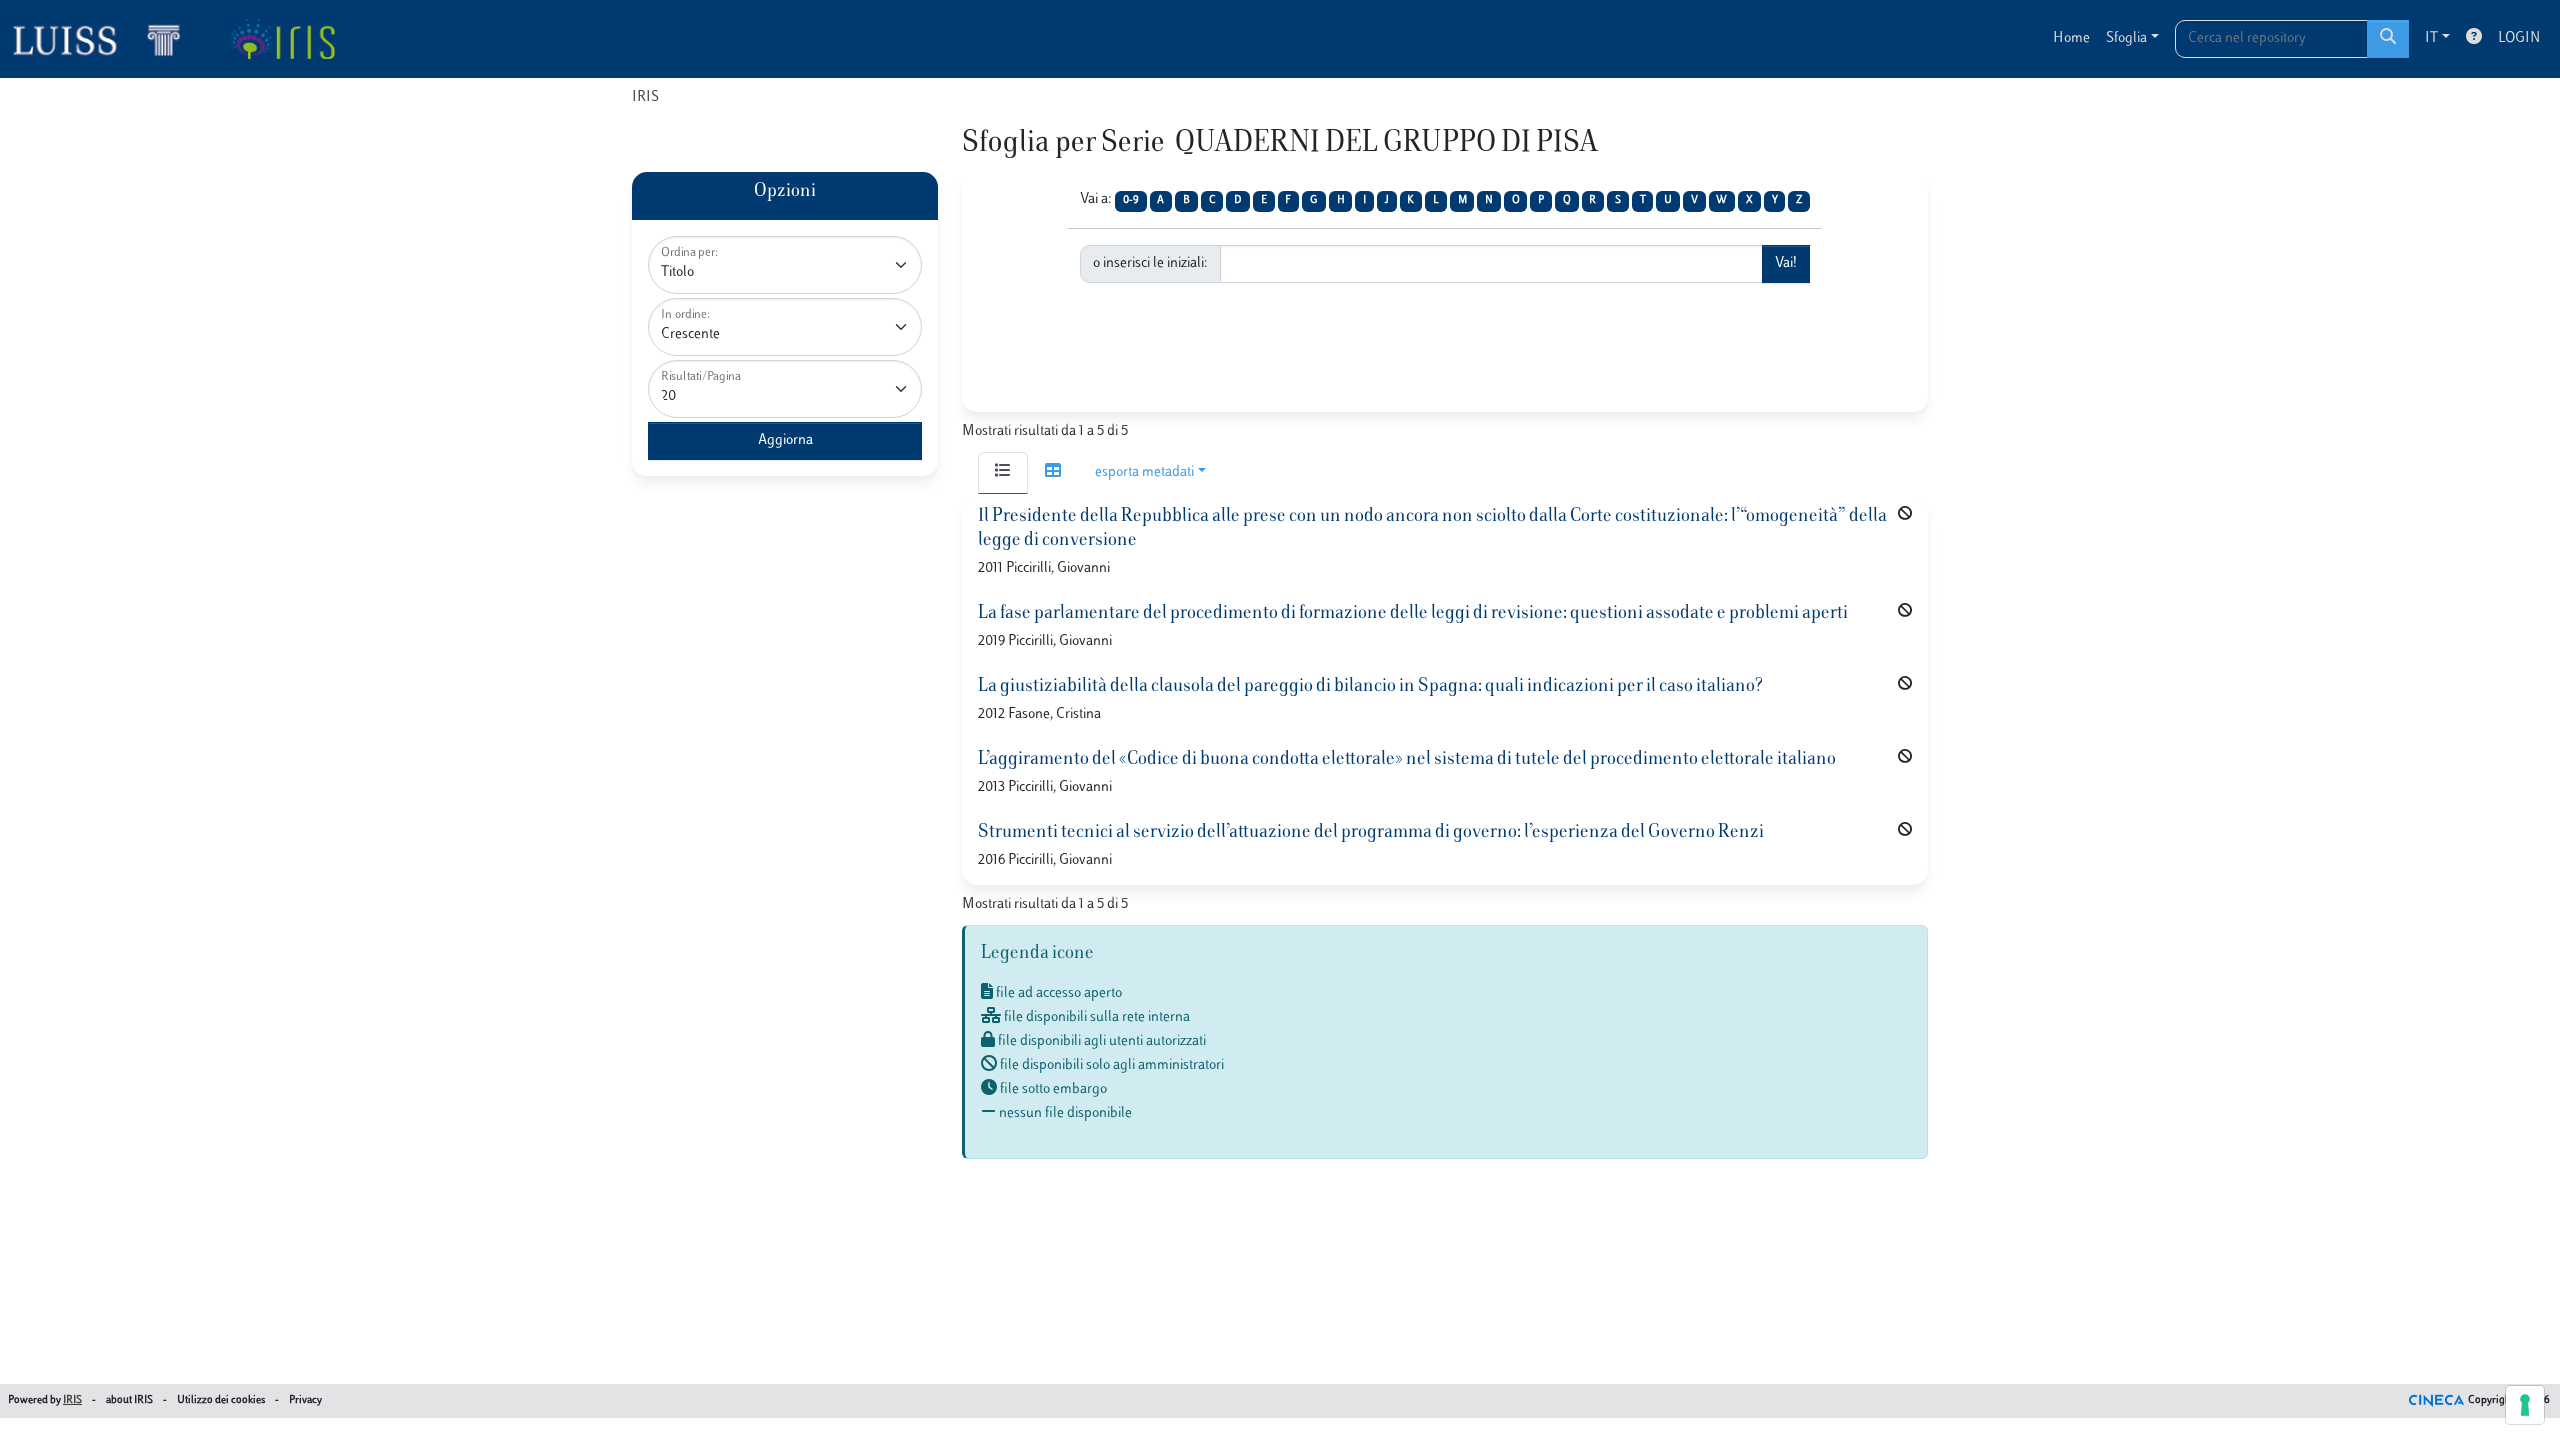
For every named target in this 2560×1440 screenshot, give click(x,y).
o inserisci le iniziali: (1150, 263)
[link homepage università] (282, 39)
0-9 (1131, 200)
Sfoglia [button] (2126, 38)
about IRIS (129, 1400)
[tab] (1003, 473)
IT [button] (2431, 38)
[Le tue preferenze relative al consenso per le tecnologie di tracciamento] (2525, 1405)
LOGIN (2519, 38)
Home (2071, 38)
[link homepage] (105, 39)
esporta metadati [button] (1144, 472)
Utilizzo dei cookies (221, 1400)
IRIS (645, 97)
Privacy (305, 1400)
